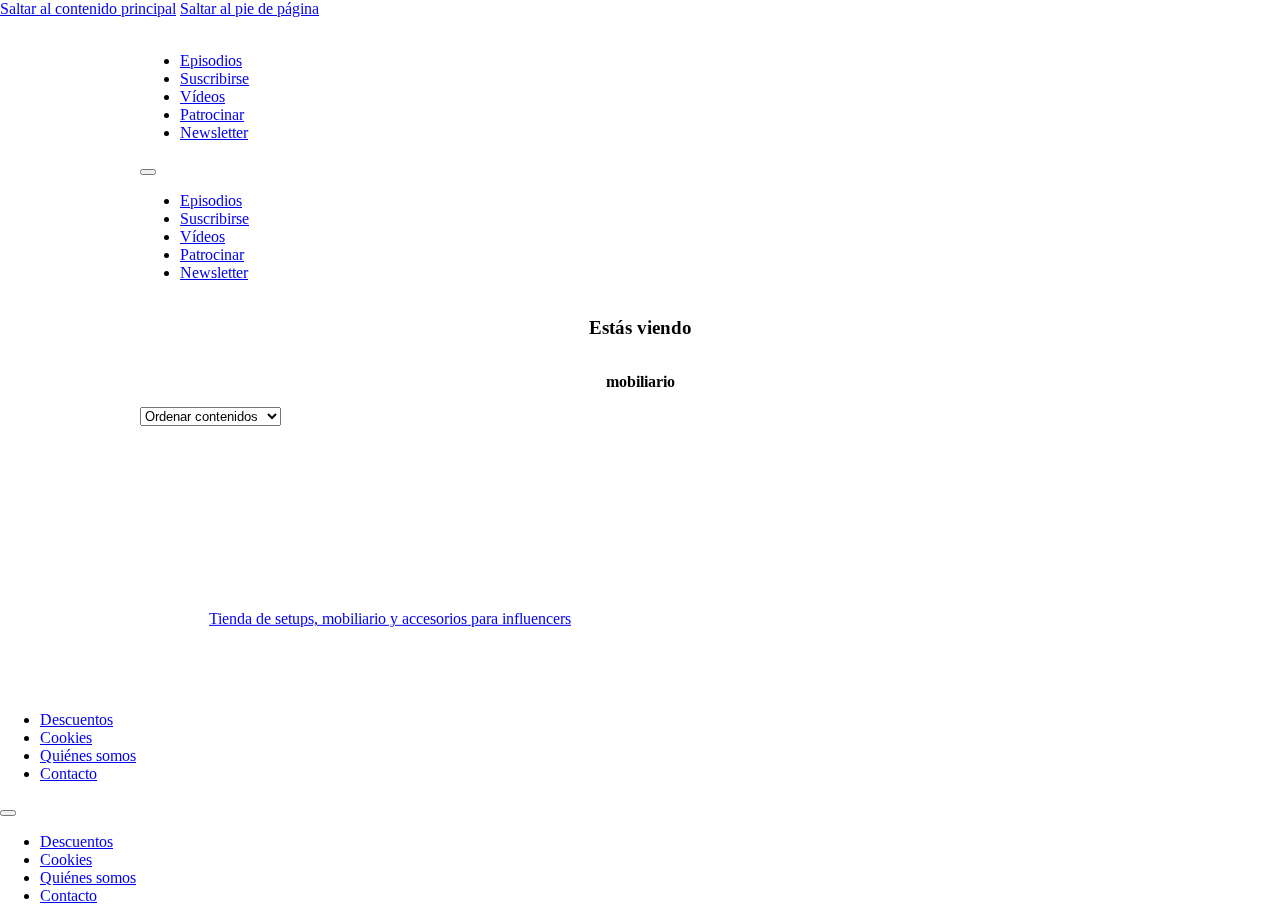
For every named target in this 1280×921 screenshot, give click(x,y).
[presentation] (890, 560)
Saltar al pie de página (249, 8)
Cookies (66, 737)
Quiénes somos (88, 755)
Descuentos (76, 719)
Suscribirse (214, 78)
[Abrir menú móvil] (148, 172)
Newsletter (214, 132)
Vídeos (202, 96)
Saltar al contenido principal (88, 8)
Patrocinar (212, 114)
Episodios (211, 60)
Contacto (68, 773)
